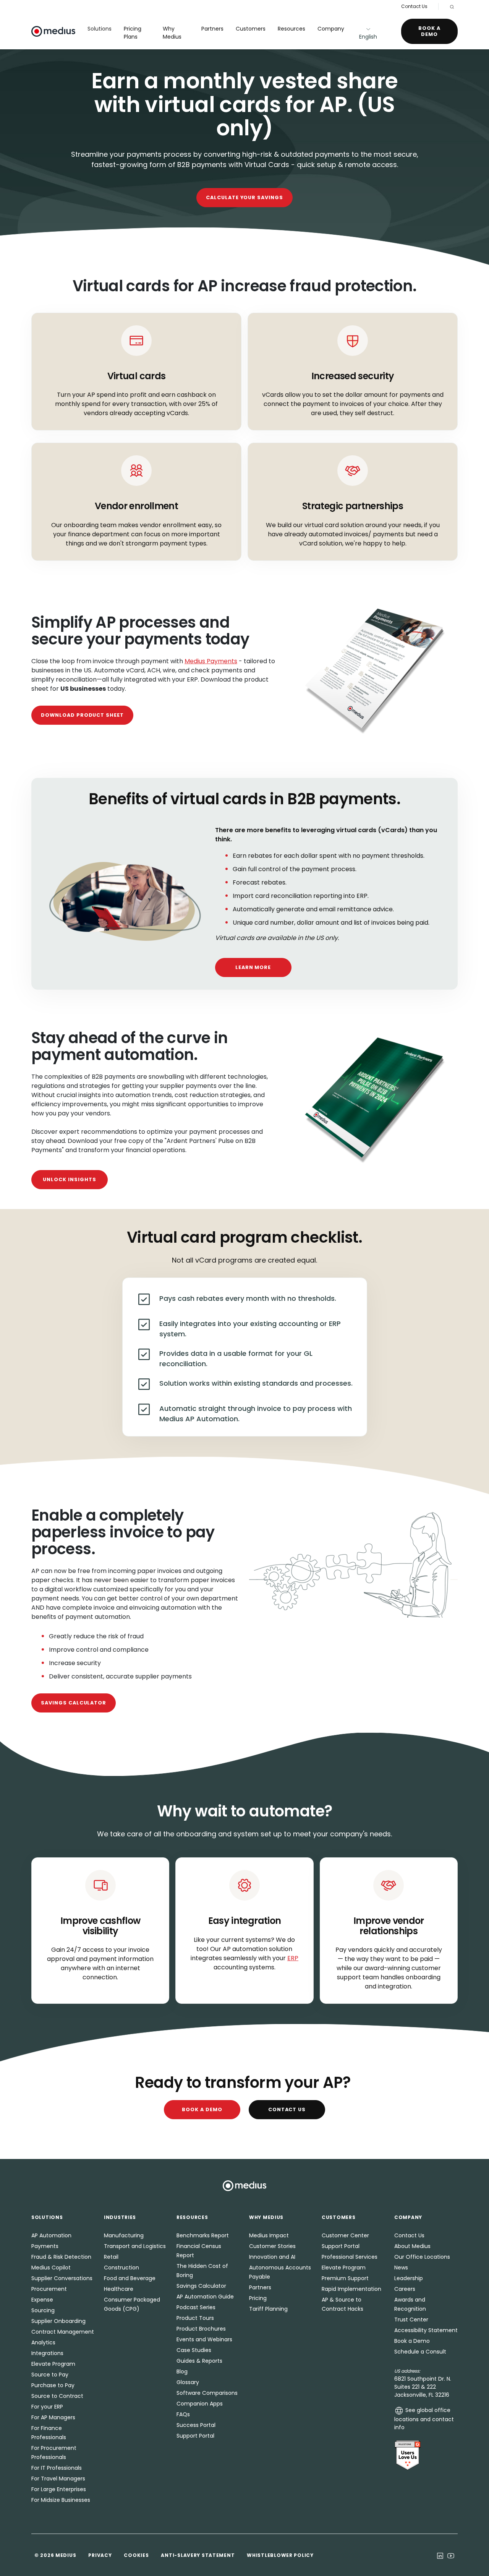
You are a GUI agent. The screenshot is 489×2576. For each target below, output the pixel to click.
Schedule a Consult (420, 2352)
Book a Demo (429, 31)
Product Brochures (201, 2329)
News (401, 2268)
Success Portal (196, 2425)
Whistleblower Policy (280, 2555)
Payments (45, 2246)
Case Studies (194, 2350)
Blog (182, 2371)
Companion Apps (200, 2404)
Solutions (100, 29)
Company (331, 29)
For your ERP (47, 2407)
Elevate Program (53, 2364)
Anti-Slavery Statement (198, 2555)
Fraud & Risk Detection (61, 2257)
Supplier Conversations (62, 2278)
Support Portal (195, 2436)
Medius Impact (269, 2235)
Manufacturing (124, 2235)
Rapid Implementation (351, 2289)
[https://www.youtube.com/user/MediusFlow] (451, 2555)
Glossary (188, 2382)
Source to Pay (50, 2375)
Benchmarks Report (203, 2235)
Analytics (43, 2342)
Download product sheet (82, 715)
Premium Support (345, 2278)
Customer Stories (272, 2246)
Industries (120, 2217)
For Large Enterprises (59, 2489)
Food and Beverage (130, 2278)
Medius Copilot (51, 2268)
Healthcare (119, 2289)
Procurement (49, 2289)
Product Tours (195, 2318)
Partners (212, 29)
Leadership (409, 2278)
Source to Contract (57, 2396)
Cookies (136, 2555)
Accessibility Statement (426, 2330)
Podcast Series (196, 2307)
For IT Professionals (57, 2468)
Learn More (253, 967)
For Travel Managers (58, 2479)
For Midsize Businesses (61, 2500)
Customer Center (345, 2235)
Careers (405, 2289)
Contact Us (414, 6)
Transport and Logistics (135, 2246)
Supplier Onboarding (58, 2321)
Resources (291, 29)
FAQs (183, 2414)
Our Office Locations (422, 2257)
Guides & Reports (199, 2361)
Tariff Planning (268, 2309)
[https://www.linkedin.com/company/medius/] (440, 2555)
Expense (42, 2300)
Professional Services (350, 2257)
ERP (293, 1958)
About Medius (412, 2246)
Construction (121, 2268)
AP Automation (51, 2235)
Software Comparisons (207, 2393)
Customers (251, 29)
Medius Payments (211, 661)
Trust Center (411, 2320)
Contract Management (63, 2332)
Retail (111, 2257)
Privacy (100, 2555)
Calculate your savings (244, 197)
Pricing (258, 2298)
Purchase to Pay (53, 2385)
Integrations (47, 2353)
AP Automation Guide (205, 2297)
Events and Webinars (204, 2339)
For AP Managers (53, 2417)
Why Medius (172, 33)
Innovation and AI (272, 2257)
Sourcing (43, 2310)
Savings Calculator (74, 1703)
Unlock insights (69, 1179)
